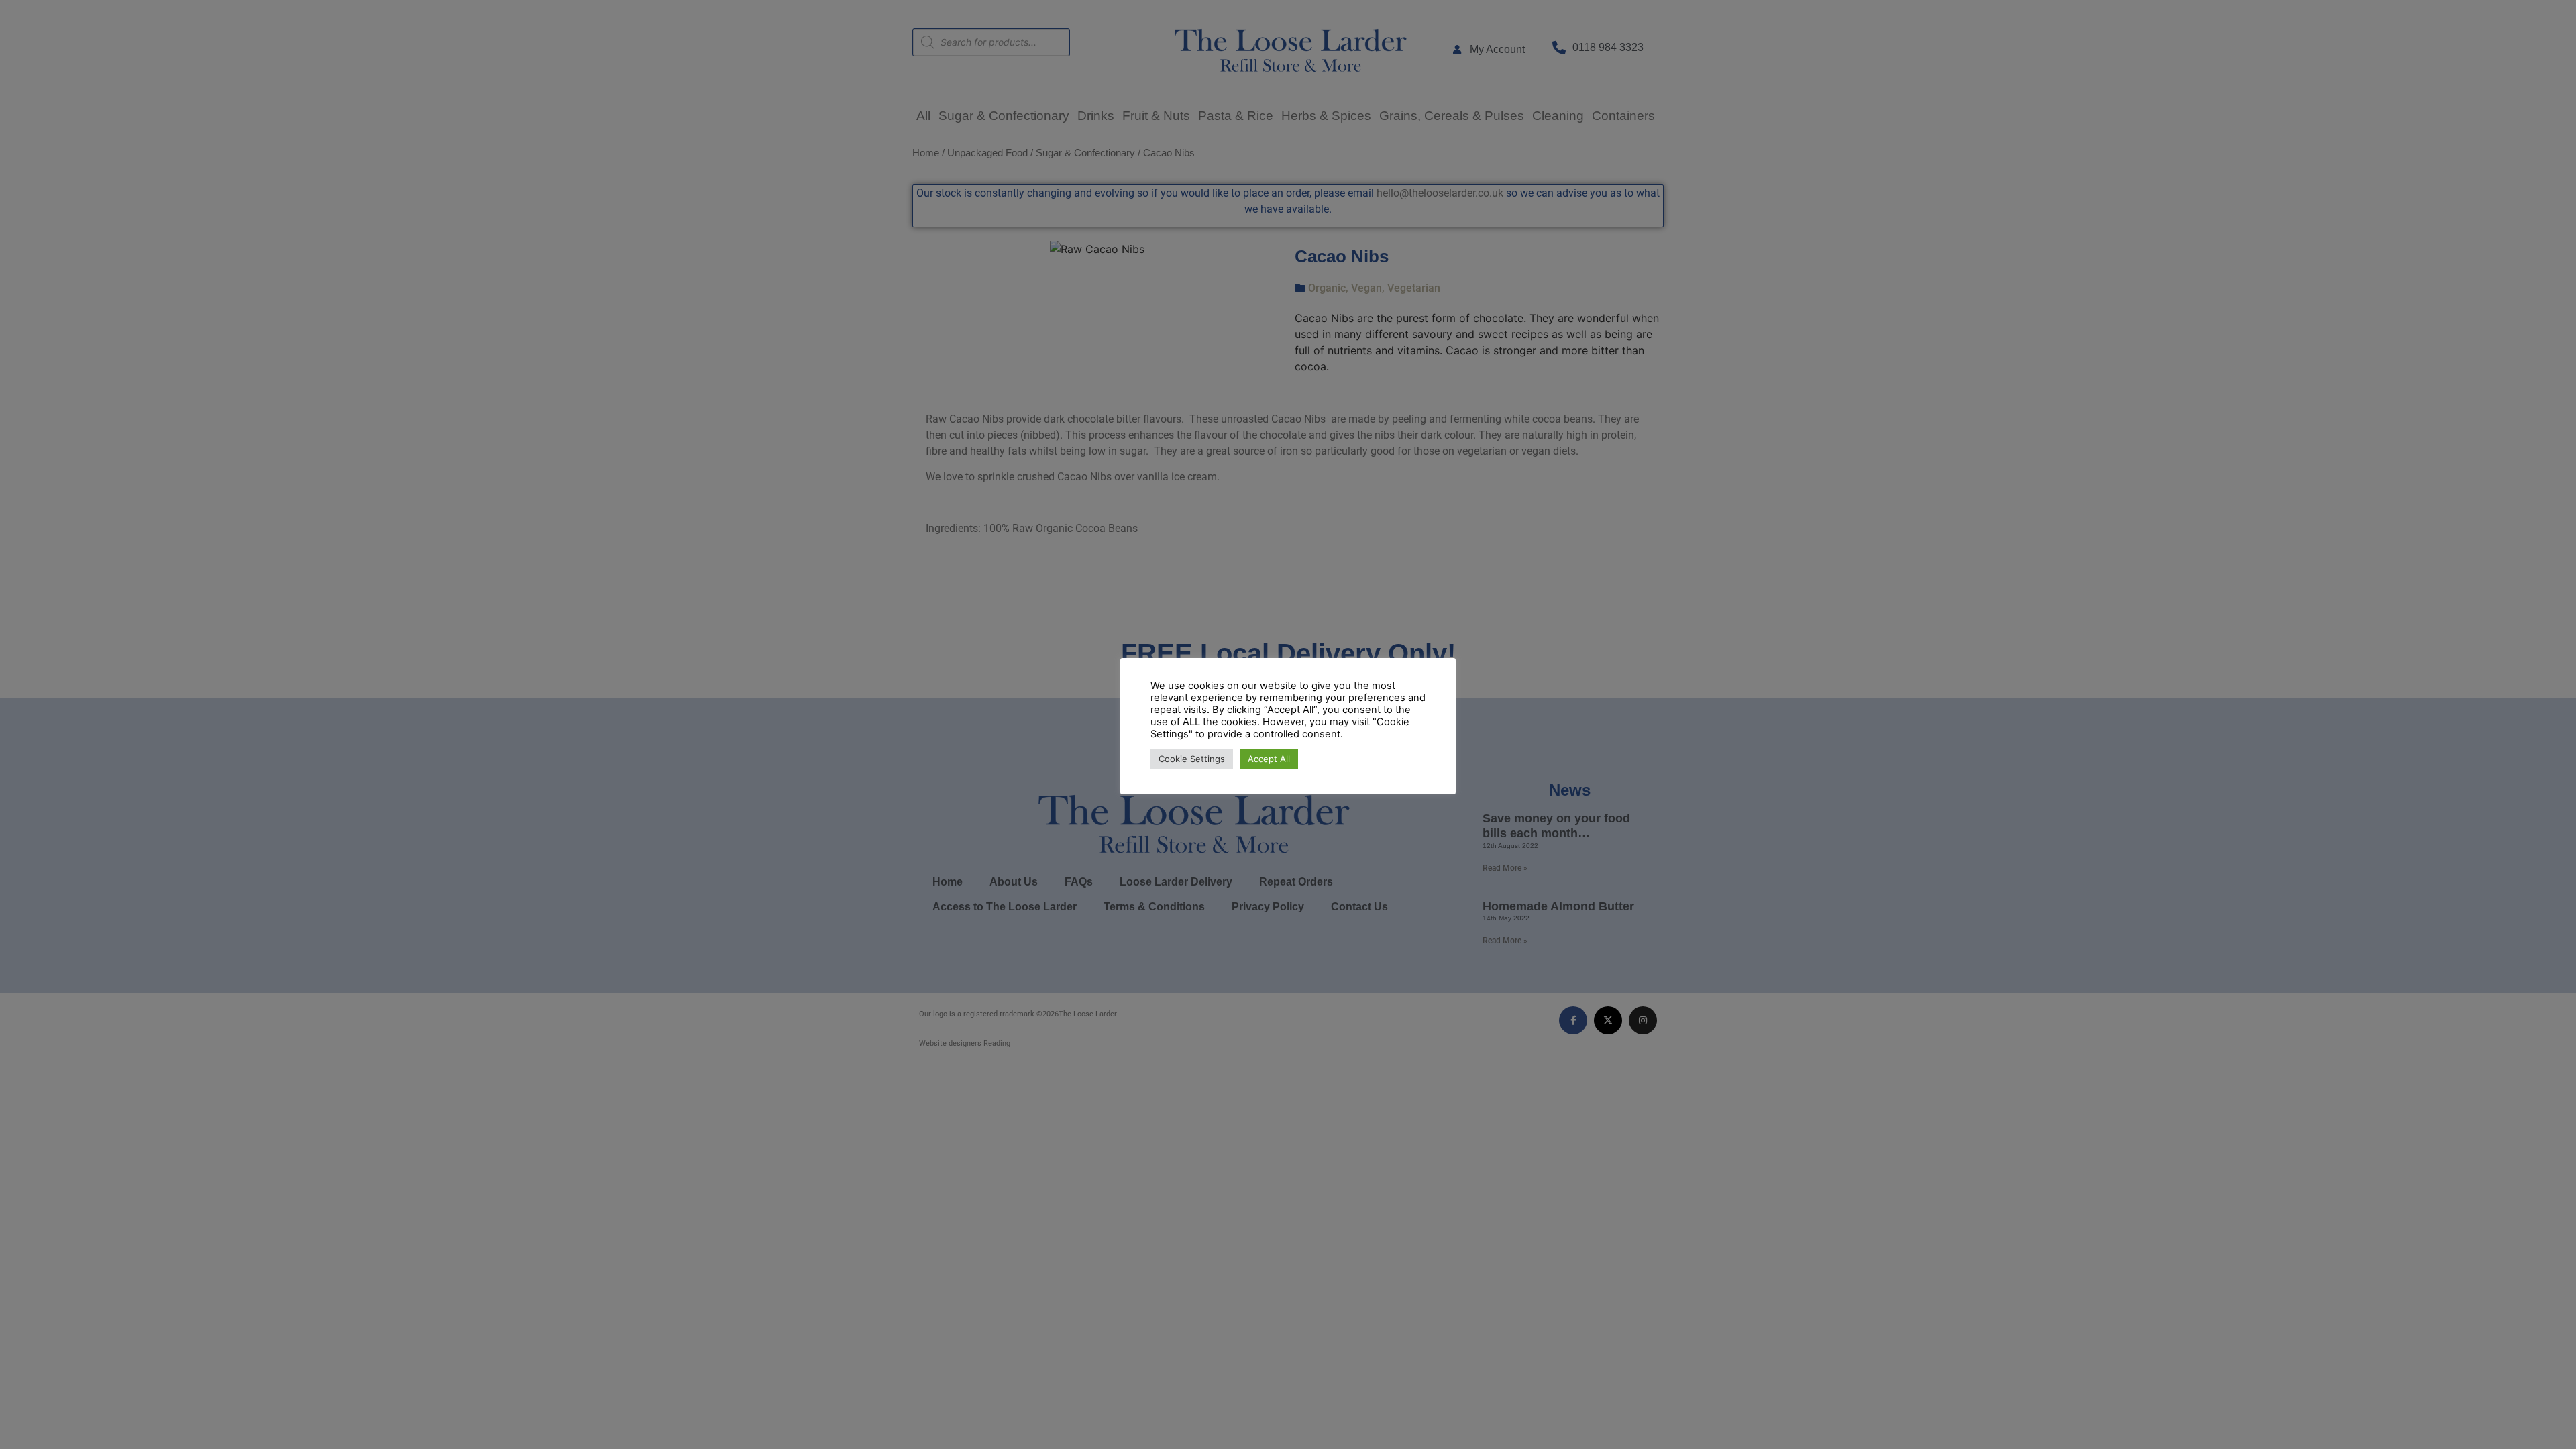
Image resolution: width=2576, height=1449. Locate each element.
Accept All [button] (1269, 759)
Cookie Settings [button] (1192, 759)
